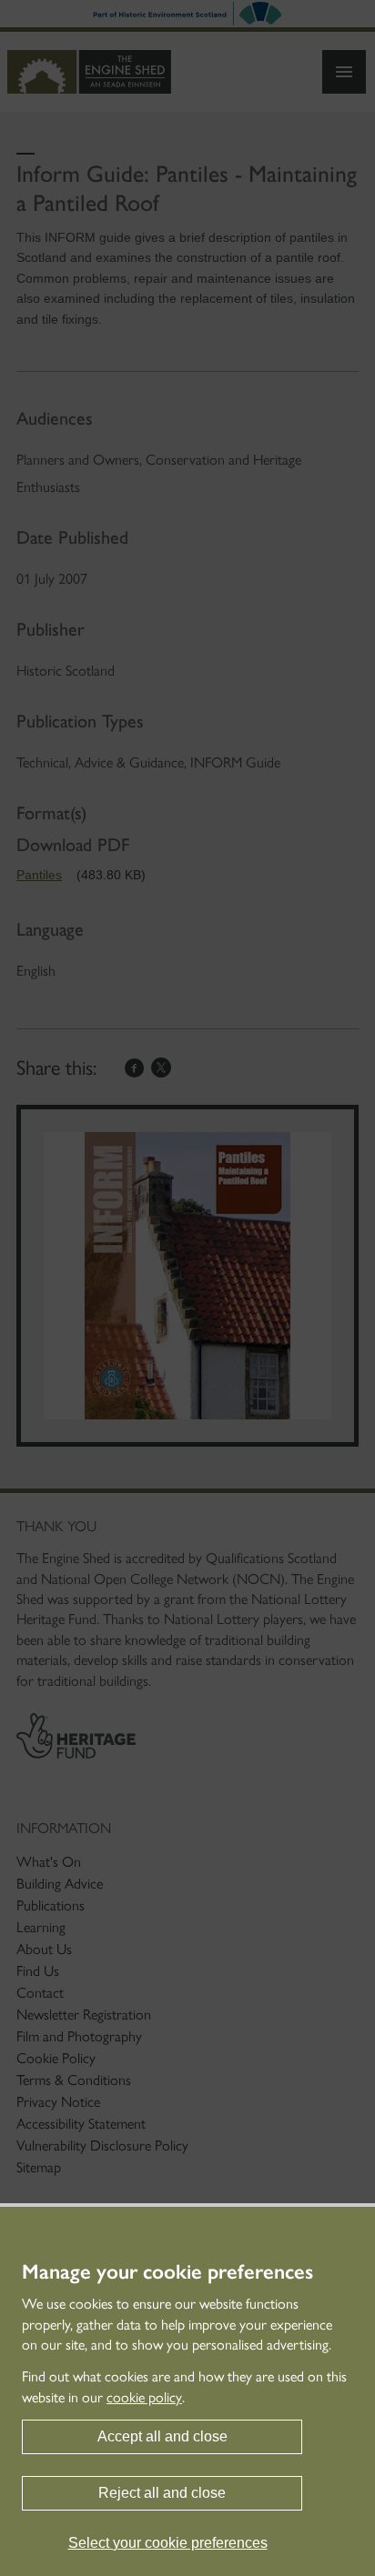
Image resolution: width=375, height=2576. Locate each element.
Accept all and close (162, 2436)
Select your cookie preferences (168, 2543)
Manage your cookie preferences (167, 2272)
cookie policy (144, 2397)
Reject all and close (162, 2493)
